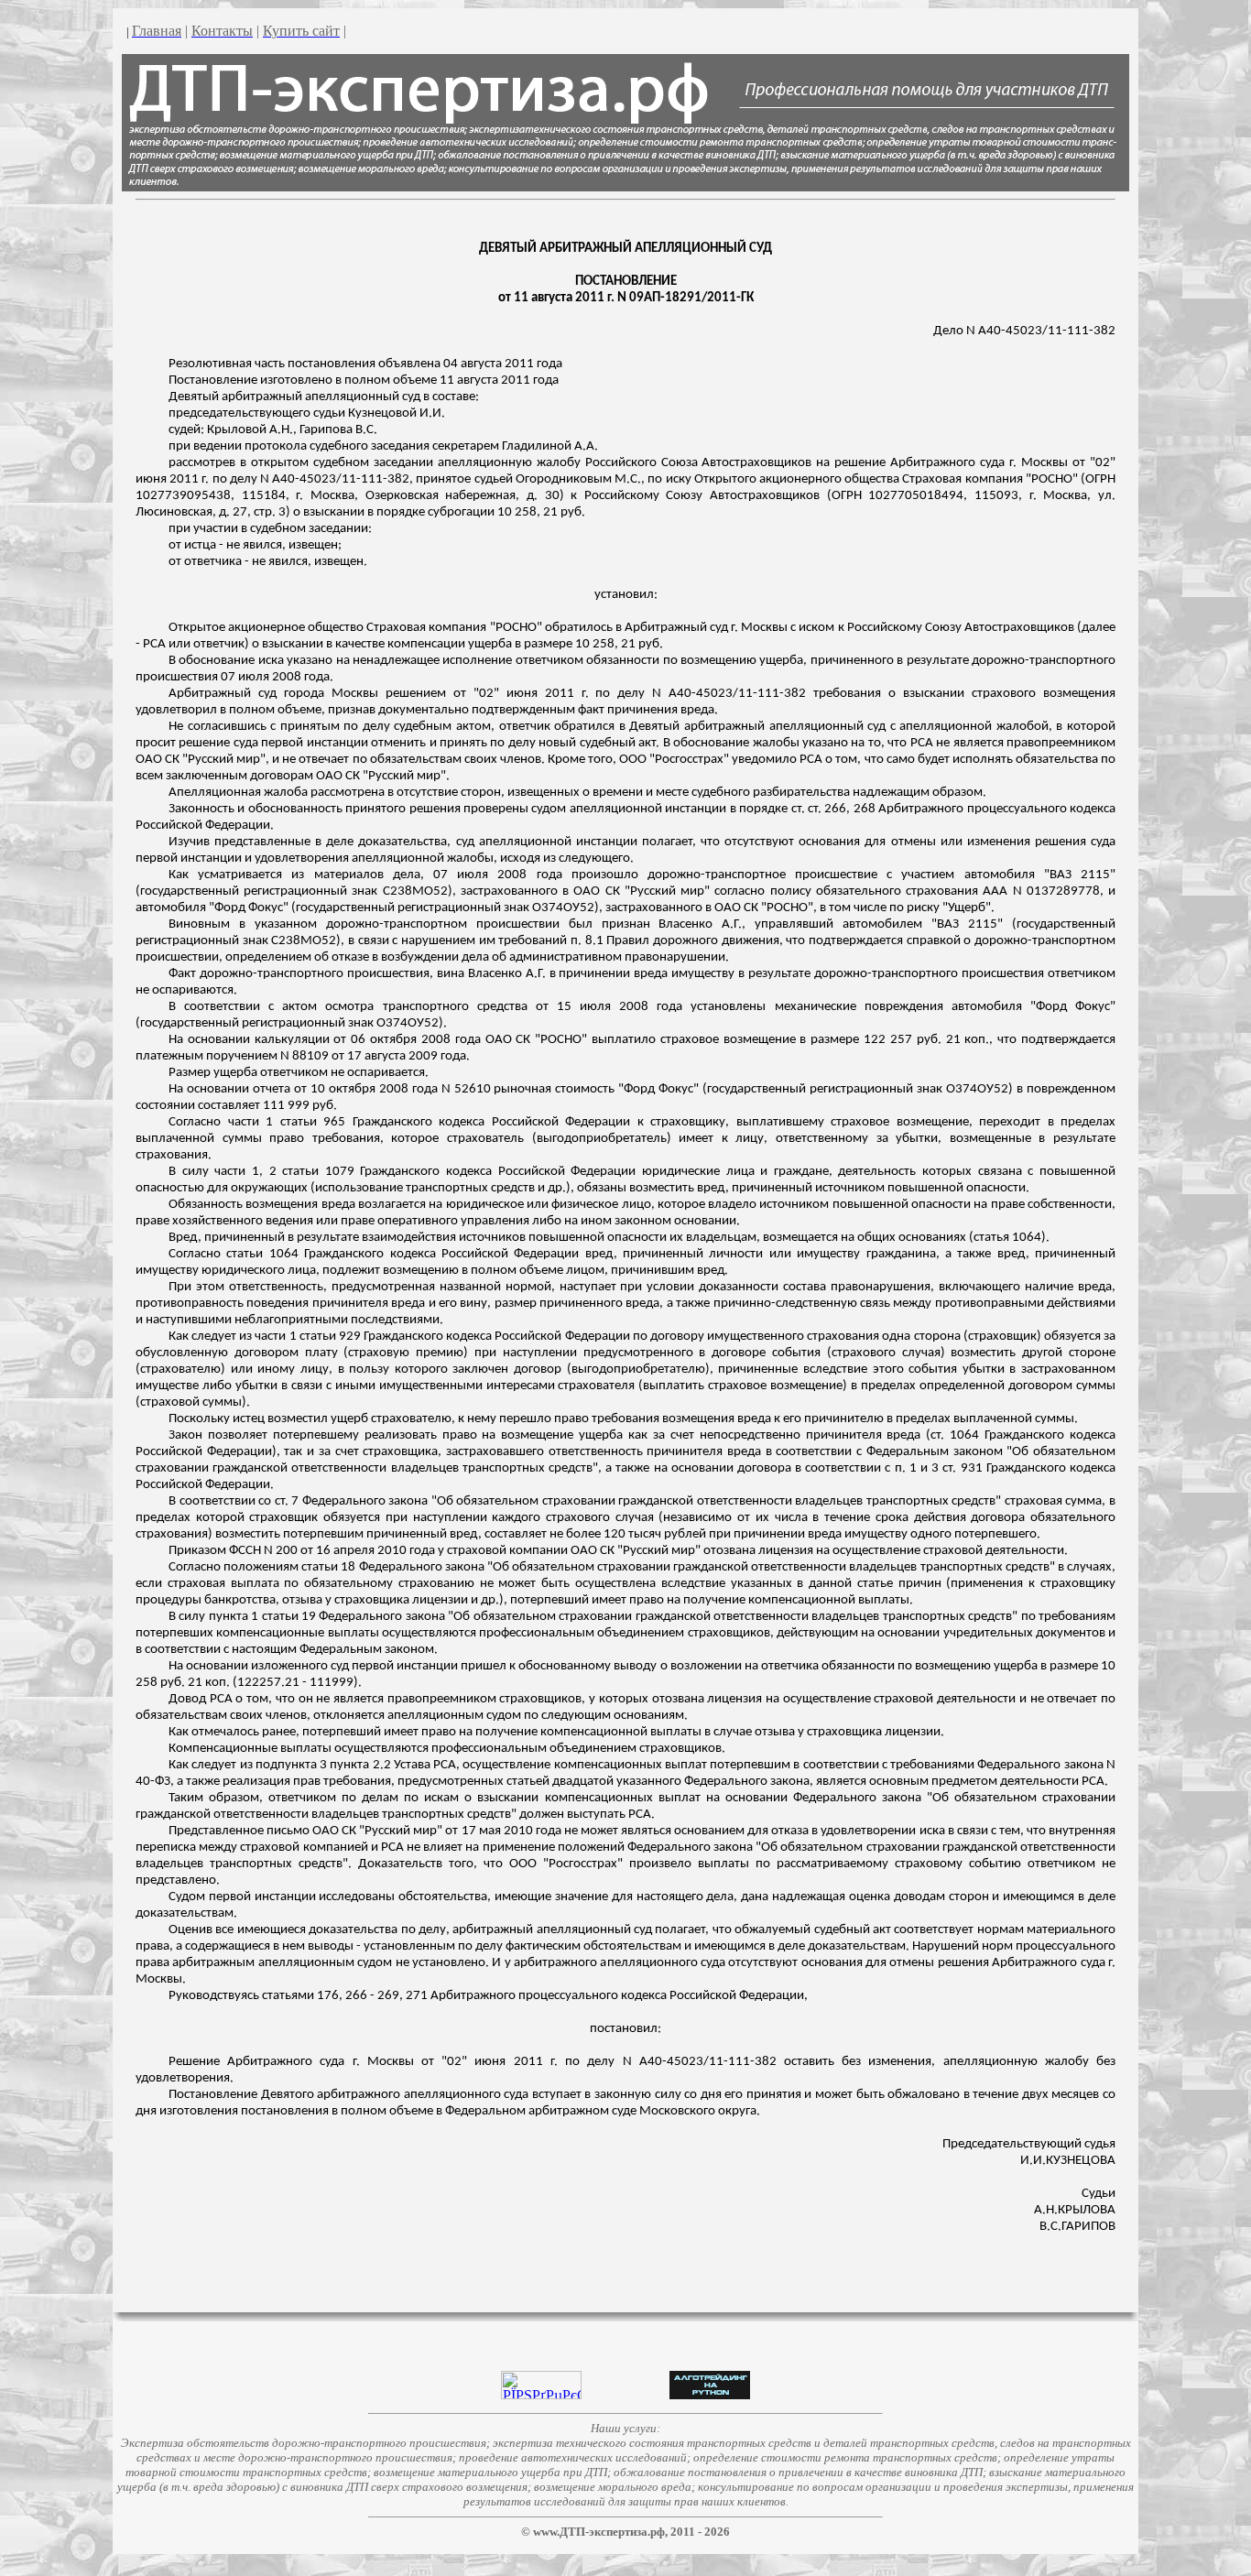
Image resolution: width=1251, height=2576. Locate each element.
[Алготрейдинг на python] (710, 2394)
